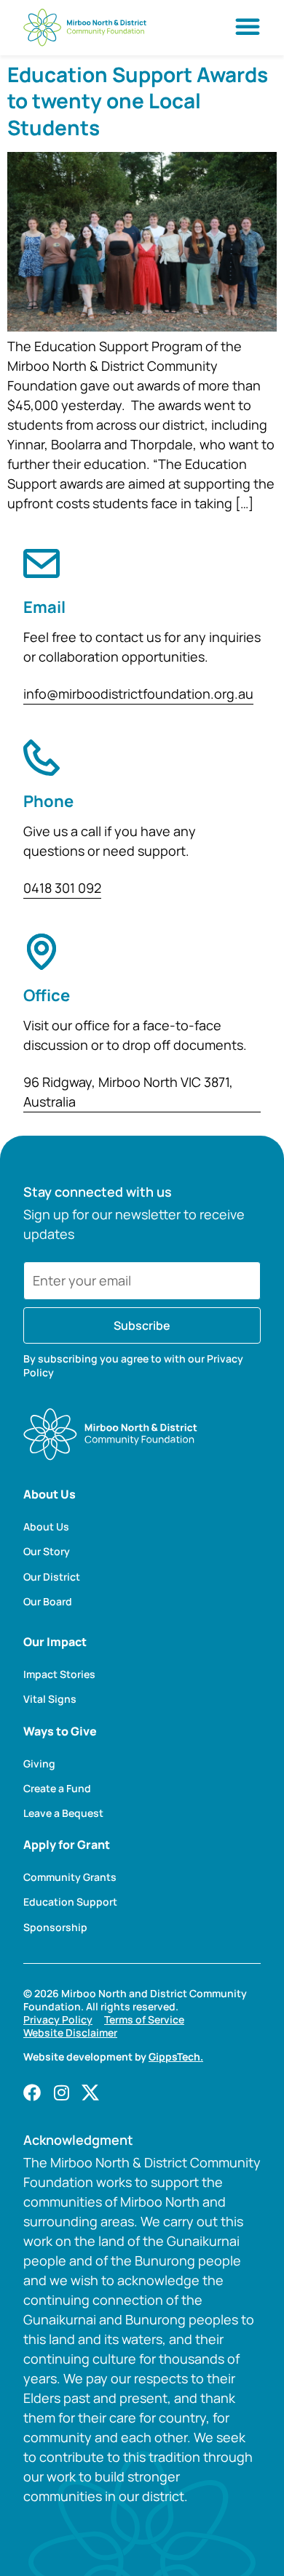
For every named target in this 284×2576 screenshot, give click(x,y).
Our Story (47, 1552)
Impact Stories (59, 1674)
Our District (52, 1577)
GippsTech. (176, 2057)
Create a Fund (57, 1789)
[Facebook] (32, 2093)
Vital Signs (50, 1699)
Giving (39, 1764)
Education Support (70, 1902)
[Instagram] (61, 2093)
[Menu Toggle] (248, 26)
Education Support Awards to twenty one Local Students (138, 101)
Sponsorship (55, 1927)
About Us (46, 1527)
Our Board (48, 1602)
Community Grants (70, 1877)
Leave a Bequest (63, 1813)
